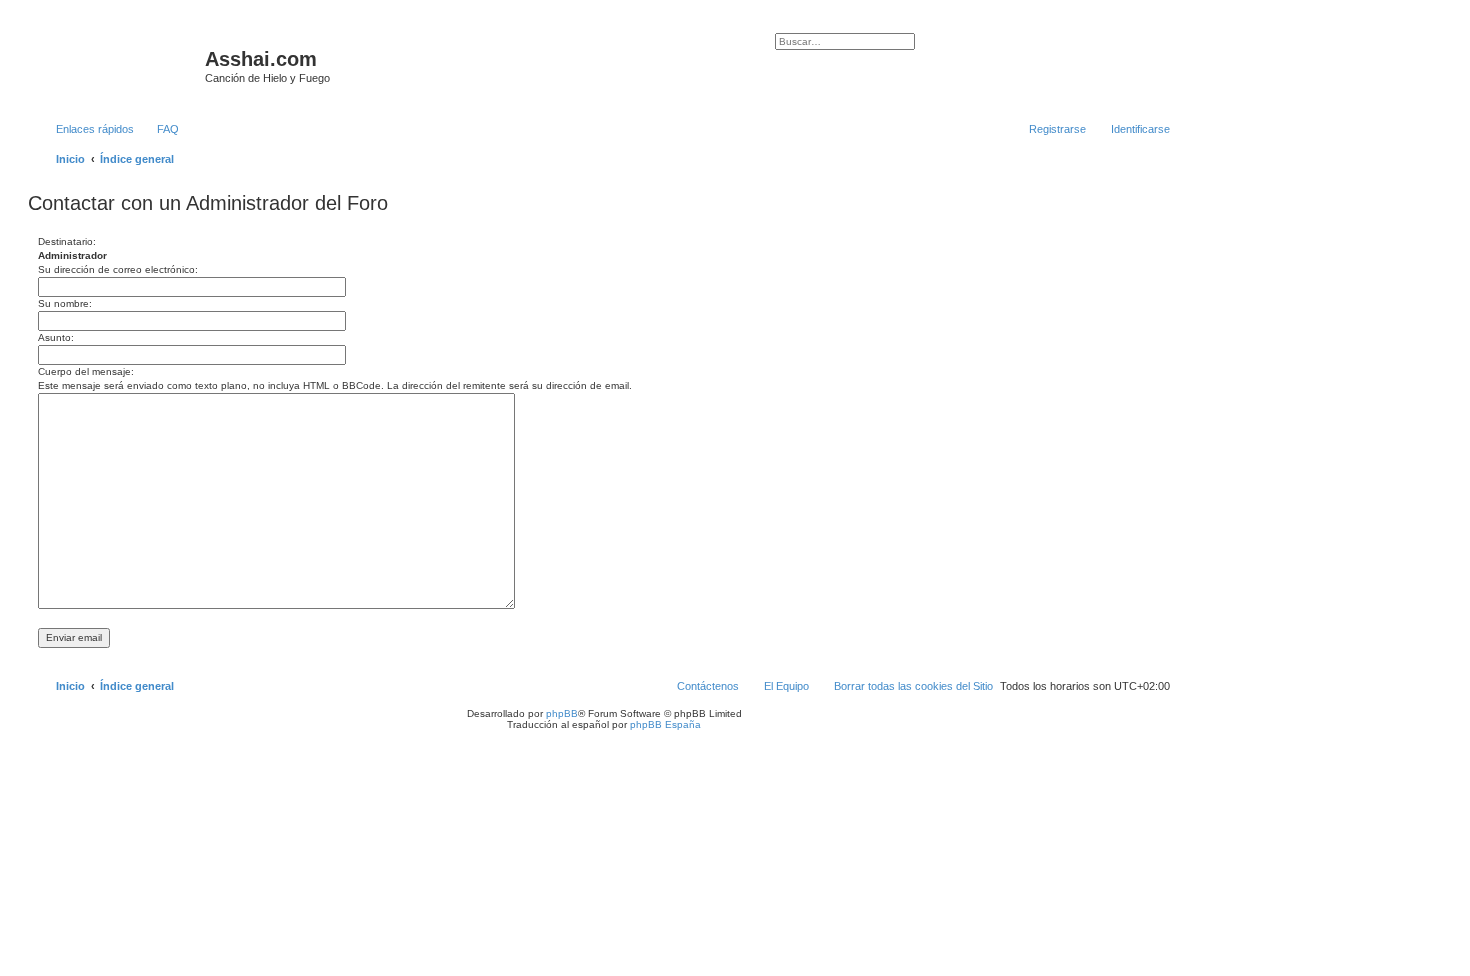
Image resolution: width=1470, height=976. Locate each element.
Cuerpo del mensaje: (86, 371)
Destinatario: (67, 241)
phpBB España (665, 724)
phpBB (562, 713)
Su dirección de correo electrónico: (118, 269)
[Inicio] (119, 65)
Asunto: (56, 337)
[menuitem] (159, 129)
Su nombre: (65, 303)
